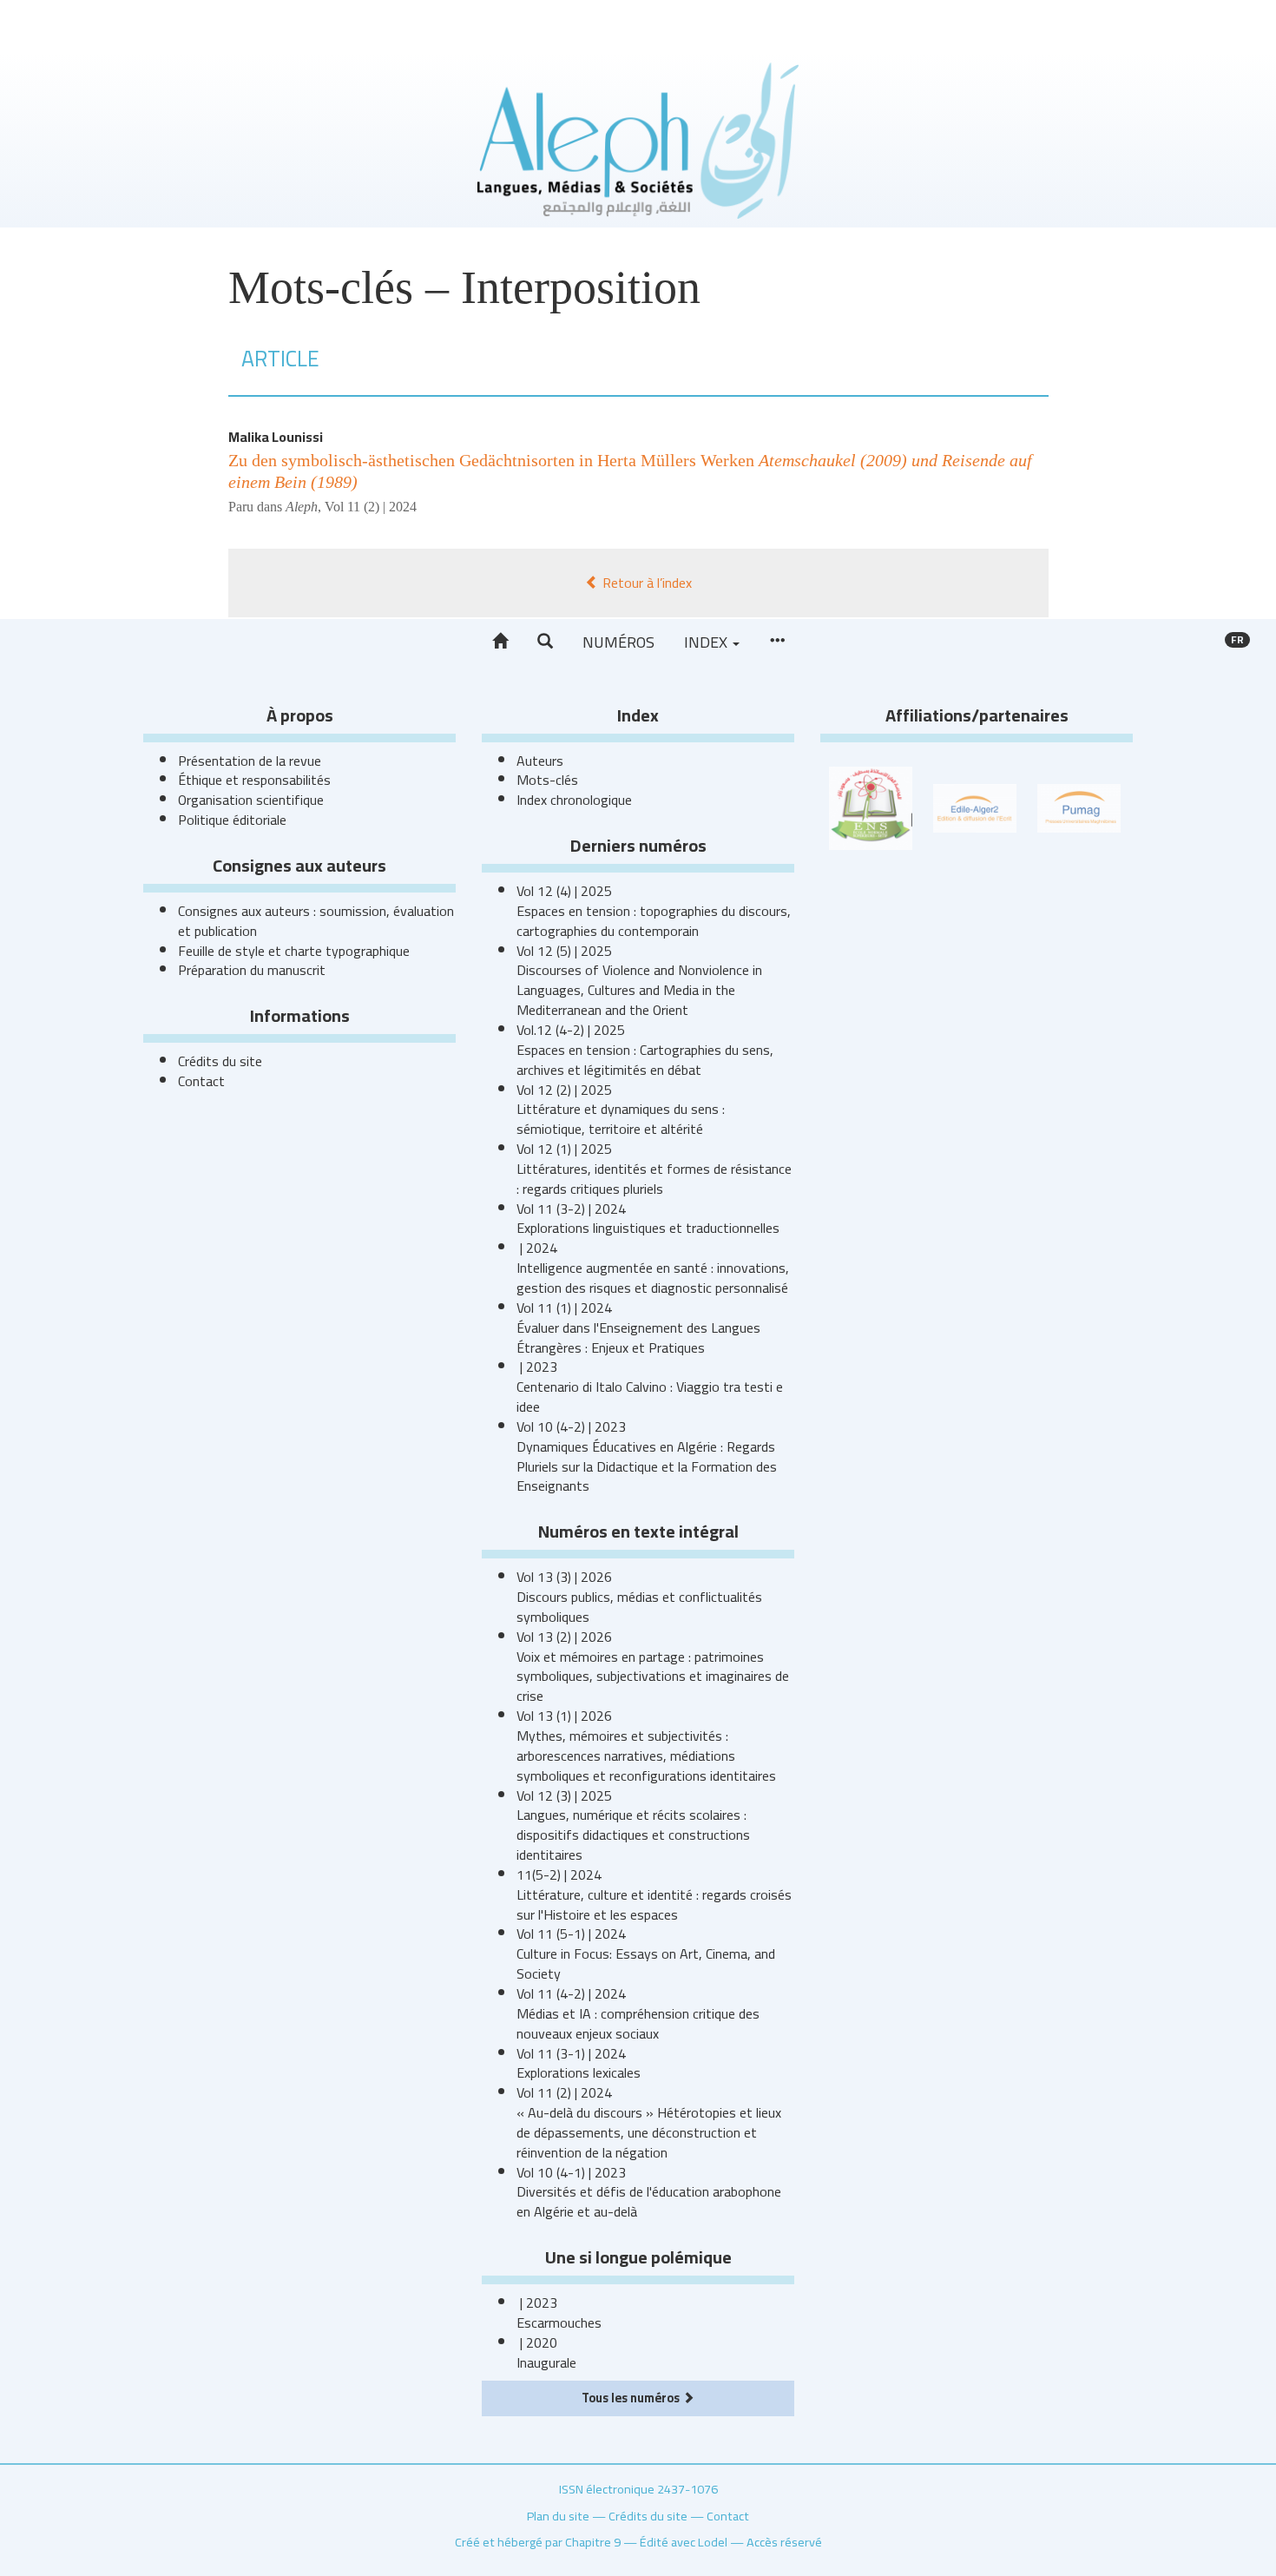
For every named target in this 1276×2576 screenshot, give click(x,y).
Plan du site (558, 2516)
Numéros (618, 642)
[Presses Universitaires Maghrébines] (1079, 807)
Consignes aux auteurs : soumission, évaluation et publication (316, 921)
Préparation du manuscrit (252, 970)
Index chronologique (574, 800)
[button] (545, 642)
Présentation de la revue (250, 761)
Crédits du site (220, 1061)
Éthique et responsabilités (254, 780)
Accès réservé (784, 2542)
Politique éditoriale (232, 820)
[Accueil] (500, 642)
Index (707, 642)
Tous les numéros (632, 2398)
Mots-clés (547, 780)
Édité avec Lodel (684, 2542)
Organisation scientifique (251, 800)
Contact (201, 1081)
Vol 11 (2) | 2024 (371, 507)
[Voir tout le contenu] (777, 642)
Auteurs (540, 761)
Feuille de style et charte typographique (294, 951)
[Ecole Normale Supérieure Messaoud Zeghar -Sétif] (871, 807)
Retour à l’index (645, 583)
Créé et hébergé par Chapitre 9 (538, 2542)
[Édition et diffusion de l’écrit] (975, 807)
